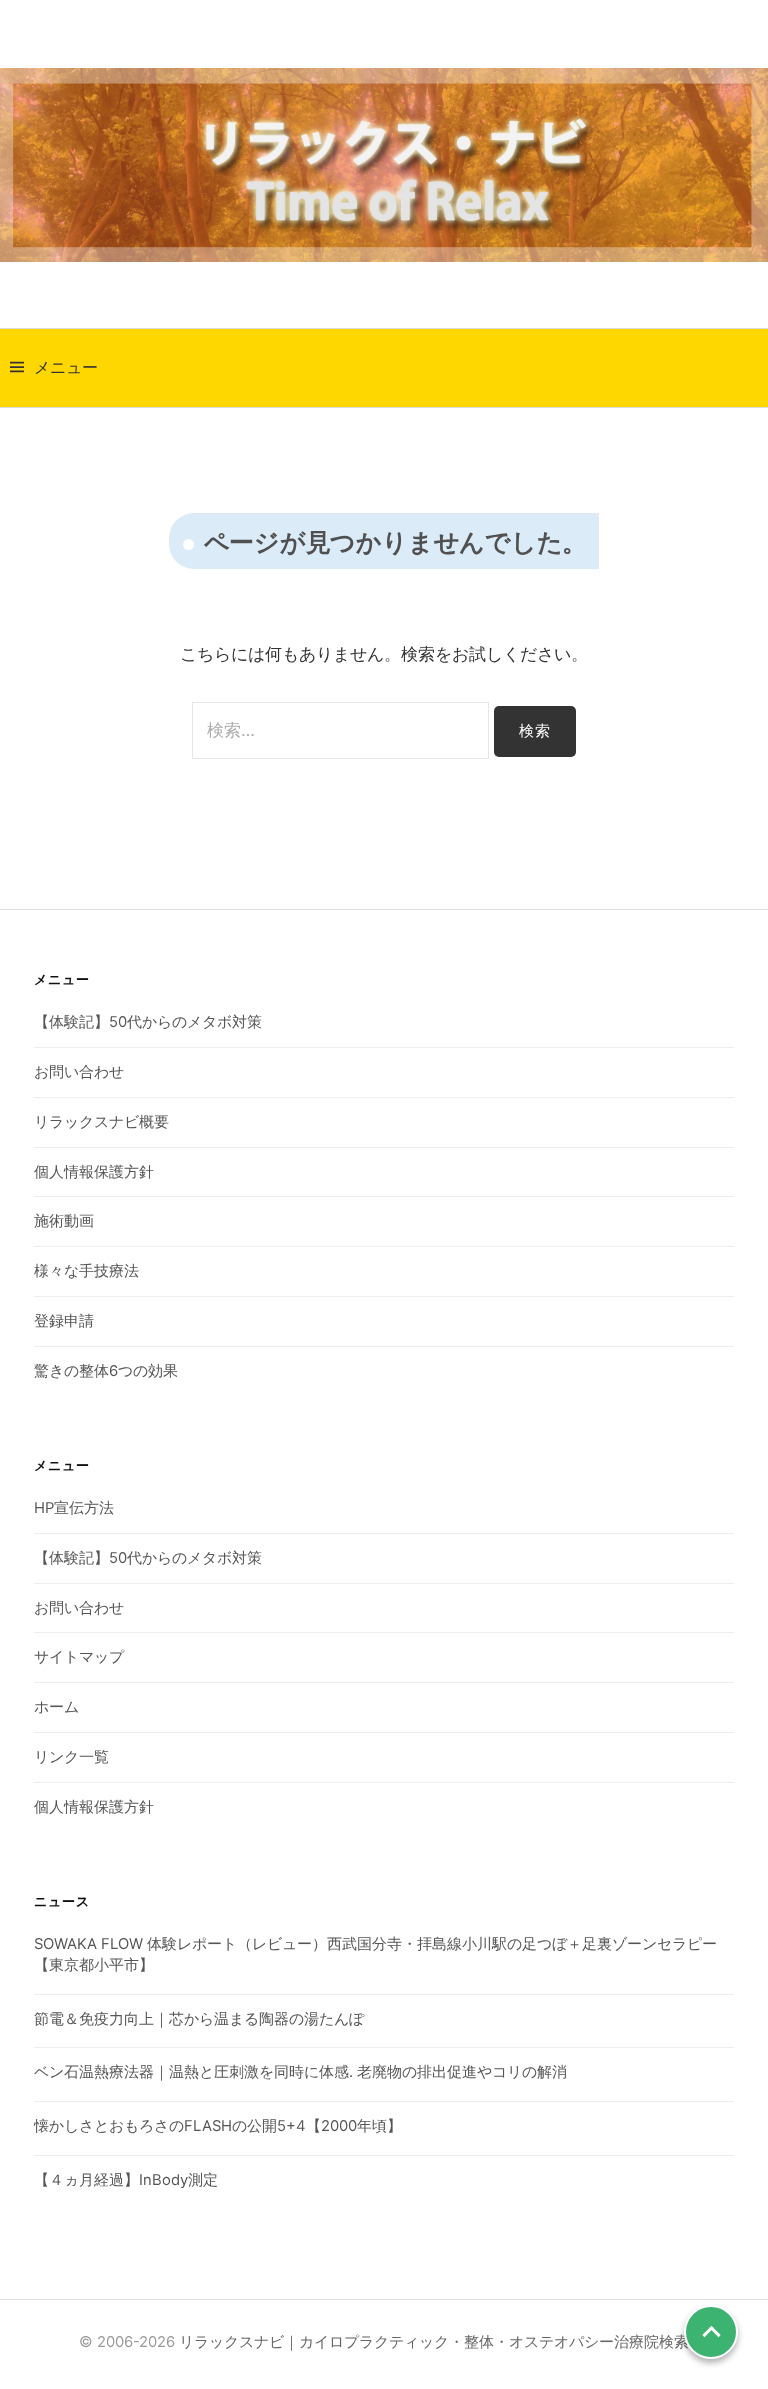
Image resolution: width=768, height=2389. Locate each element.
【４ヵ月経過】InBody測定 (126, 2180)
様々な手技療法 (86, 1271)
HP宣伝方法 (74, 1508)
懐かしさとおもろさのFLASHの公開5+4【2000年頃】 (218, 2126)
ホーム (56, 1707)
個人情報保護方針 (94, 1172)
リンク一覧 (71, 1757)
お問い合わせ (79, 1072)
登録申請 (64, 1321)
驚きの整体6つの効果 (106, 1371)
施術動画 (64, 1221)
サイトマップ (79, 1657)
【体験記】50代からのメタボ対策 (148, 1022)
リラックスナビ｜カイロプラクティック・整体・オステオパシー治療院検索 (434, 2342)
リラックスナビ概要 (101, 1122)
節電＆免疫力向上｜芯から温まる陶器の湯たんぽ (199, 2019)
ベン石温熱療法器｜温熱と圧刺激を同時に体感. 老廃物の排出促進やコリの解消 (300, 2072)
